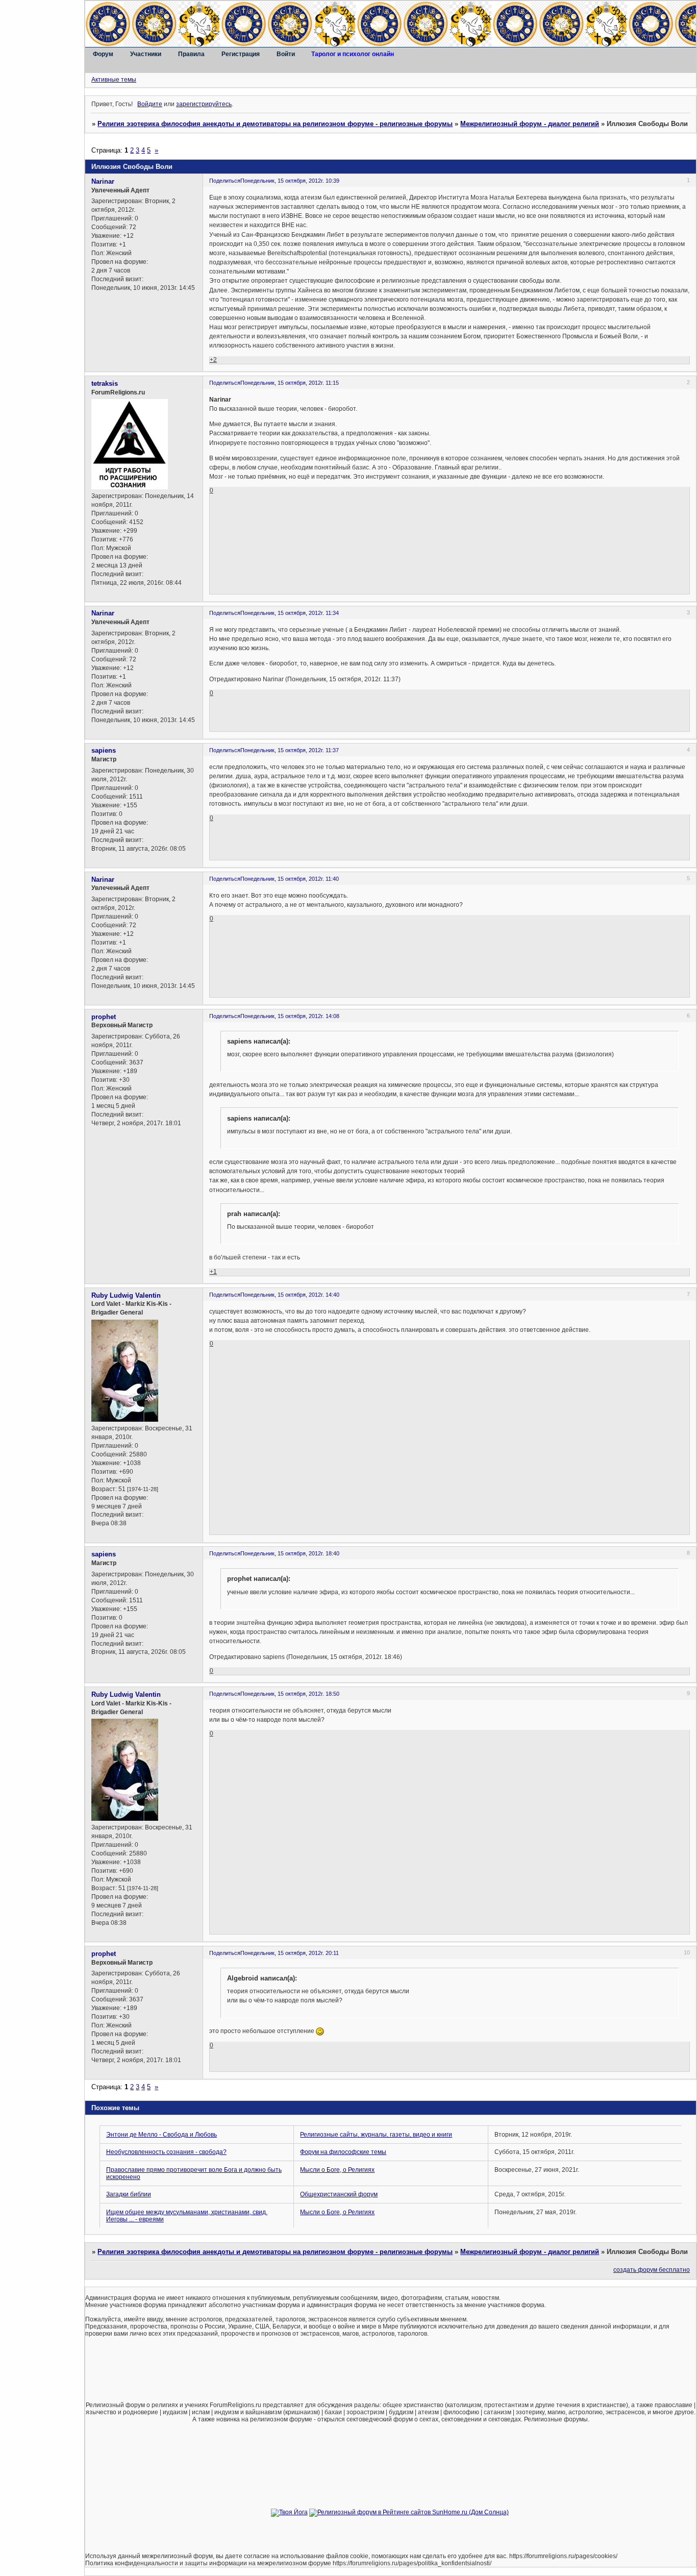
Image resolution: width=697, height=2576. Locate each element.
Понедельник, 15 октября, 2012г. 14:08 (290, 1016)
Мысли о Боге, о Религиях (337, 2170)
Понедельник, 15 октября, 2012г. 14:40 (290, 1295)
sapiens (104, 750)
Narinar (103, 181)
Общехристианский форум (339, 2194)
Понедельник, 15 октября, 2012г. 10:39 (290, 181)
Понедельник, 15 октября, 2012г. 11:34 (290, 613)
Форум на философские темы (343, 2152)
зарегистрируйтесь (204, 104)
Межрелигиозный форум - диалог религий (530, 124)
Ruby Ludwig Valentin (126, 1295)
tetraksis (105, 383)
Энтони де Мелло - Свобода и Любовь (161, 2135)
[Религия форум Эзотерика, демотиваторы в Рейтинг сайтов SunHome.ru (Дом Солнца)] (409, 2512)
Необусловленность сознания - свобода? (166, 2152)
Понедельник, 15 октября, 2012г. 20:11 (290, 1953)
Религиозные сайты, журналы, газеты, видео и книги (376, 2135)
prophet (104, 1017)
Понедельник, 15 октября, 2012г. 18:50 (290, 1694)
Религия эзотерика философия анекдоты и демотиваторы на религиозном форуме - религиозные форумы (275, 124)
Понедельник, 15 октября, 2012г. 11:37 (290, 750)
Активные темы (114, 80)
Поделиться (225, 181)
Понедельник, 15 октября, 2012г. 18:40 (290, 1553)
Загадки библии (129, 2194)
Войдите (150, 104)
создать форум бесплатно (652, 2270)
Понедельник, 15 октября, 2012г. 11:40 (290, 879)
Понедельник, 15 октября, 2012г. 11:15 (290, 383)
